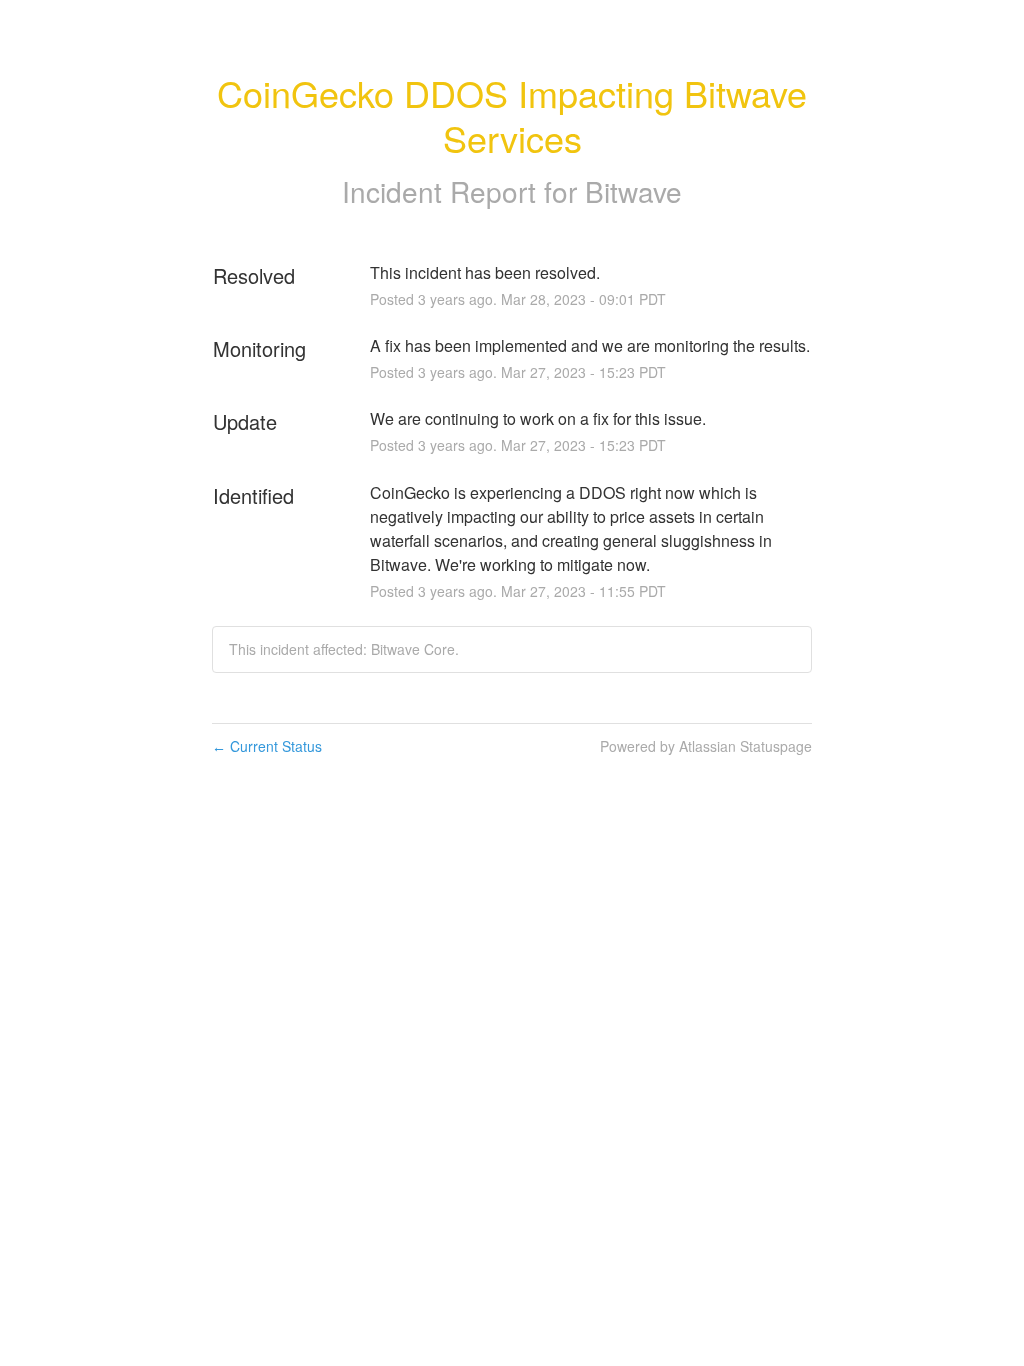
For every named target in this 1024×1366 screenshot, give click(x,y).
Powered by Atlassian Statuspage (706, 746)
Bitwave (633, 191)
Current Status (267, 746)
